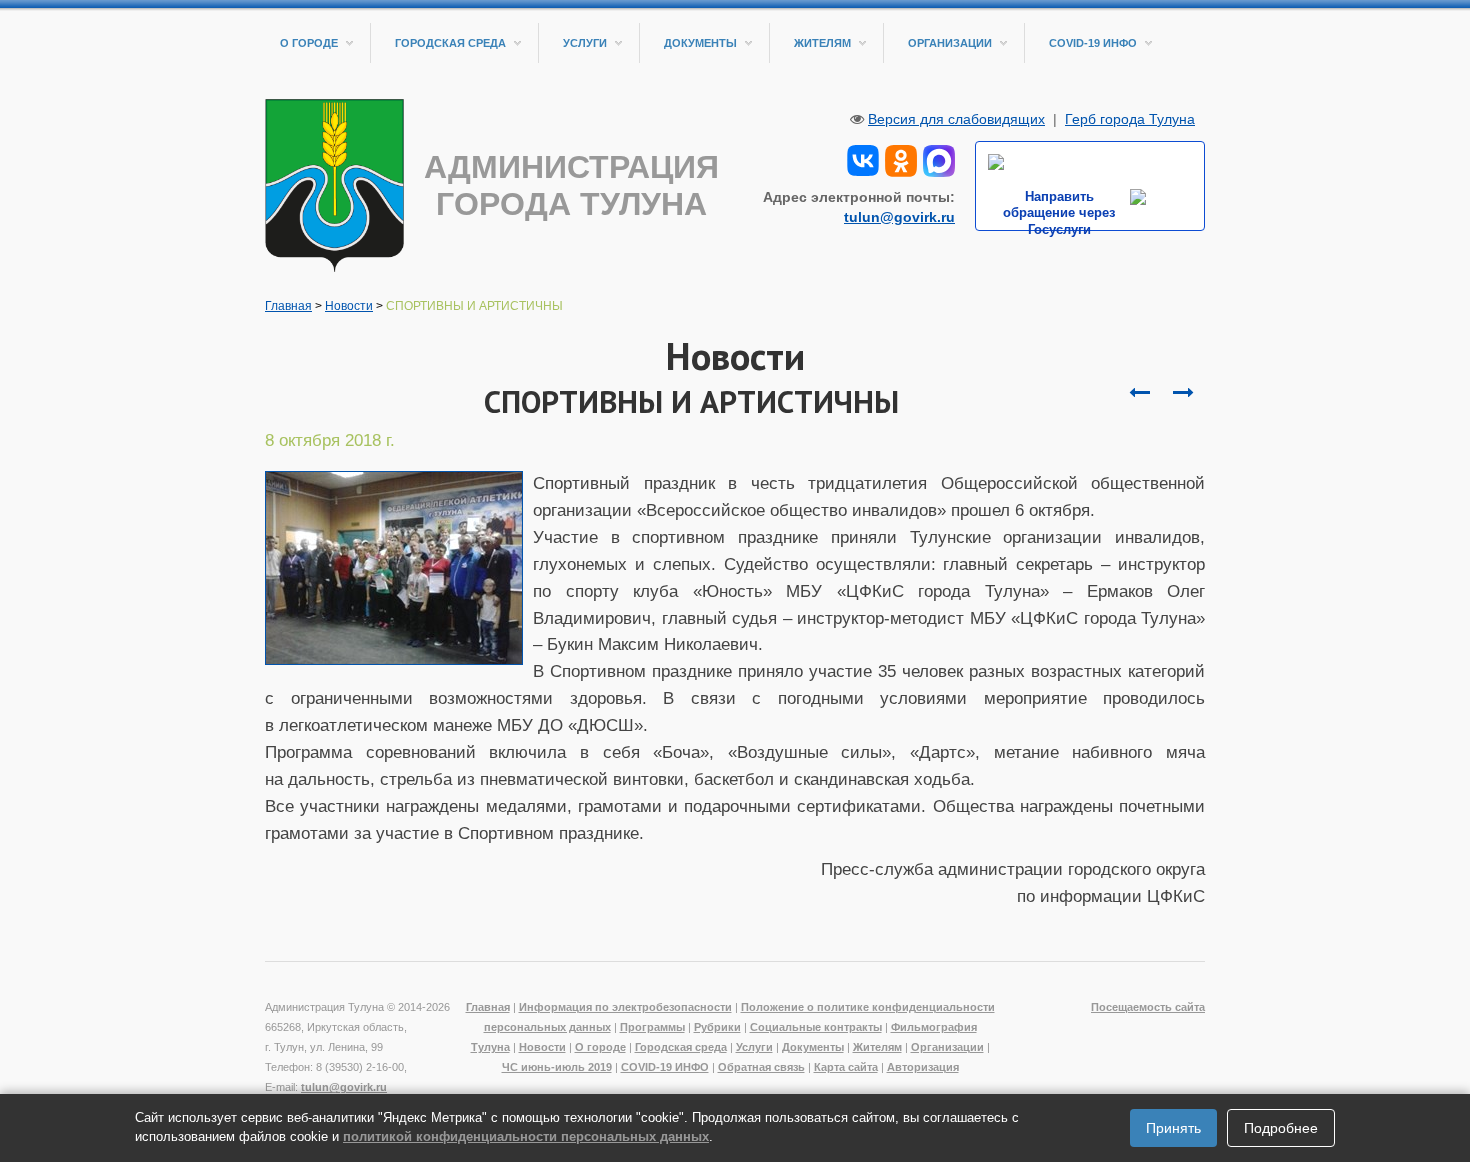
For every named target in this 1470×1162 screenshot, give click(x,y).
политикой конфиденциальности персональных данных (526, 1136)
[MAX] (939, 159)
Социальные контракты (816, 1027)
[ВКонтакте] (863, 159)
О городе (309, 43)
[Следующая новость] (1139, 393)
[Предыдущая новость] (1183, 393)
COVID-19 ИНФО (1093, 43)
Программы (652, 1027)
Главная (288, 306)
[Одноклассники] (901, 159)
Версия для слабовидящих (956, 119)
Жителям (822, 43)
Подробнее (1281, 1128)
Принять (1173, 1128)
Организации (950, 43)
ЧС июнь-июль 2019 (557, 1067)
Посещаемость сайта (1148, 1007)
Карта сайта (846, 1067)
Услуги (585, 43)
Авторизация (923, 1067)
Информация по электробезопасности (625, 1007)
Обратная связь (761, 1067)
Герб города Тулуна (1130, 119)
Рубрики (717, 1027)
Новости (349, 306)
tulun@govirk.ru (899, 217)
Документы (700, 43)
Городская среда (450, 43)
